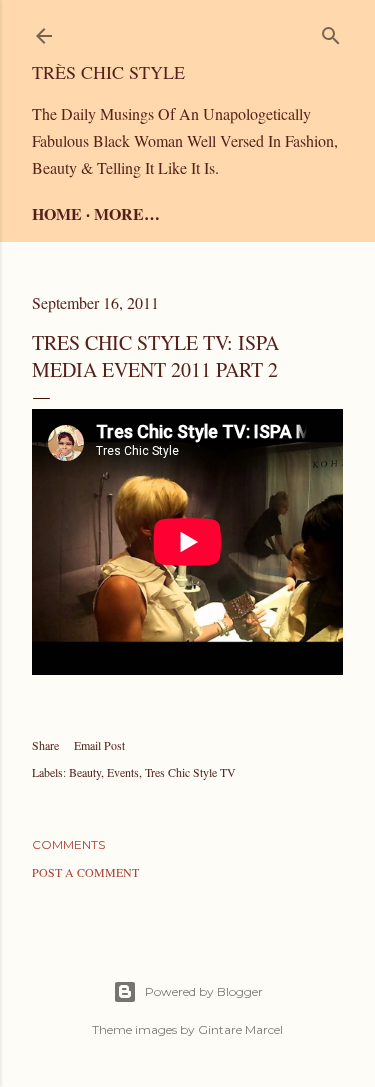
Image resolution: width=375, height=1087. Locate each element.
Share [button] (45, 745)
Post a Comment (85, 872)
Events (123, 772)
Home (57, 213)
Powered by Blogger (204, 991)
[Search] (331, 31)
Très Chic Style (108, 72)
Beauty (85, 772)
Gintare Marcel (240, 1029)
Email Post (99, 745)
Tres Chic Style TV (190, 772)
